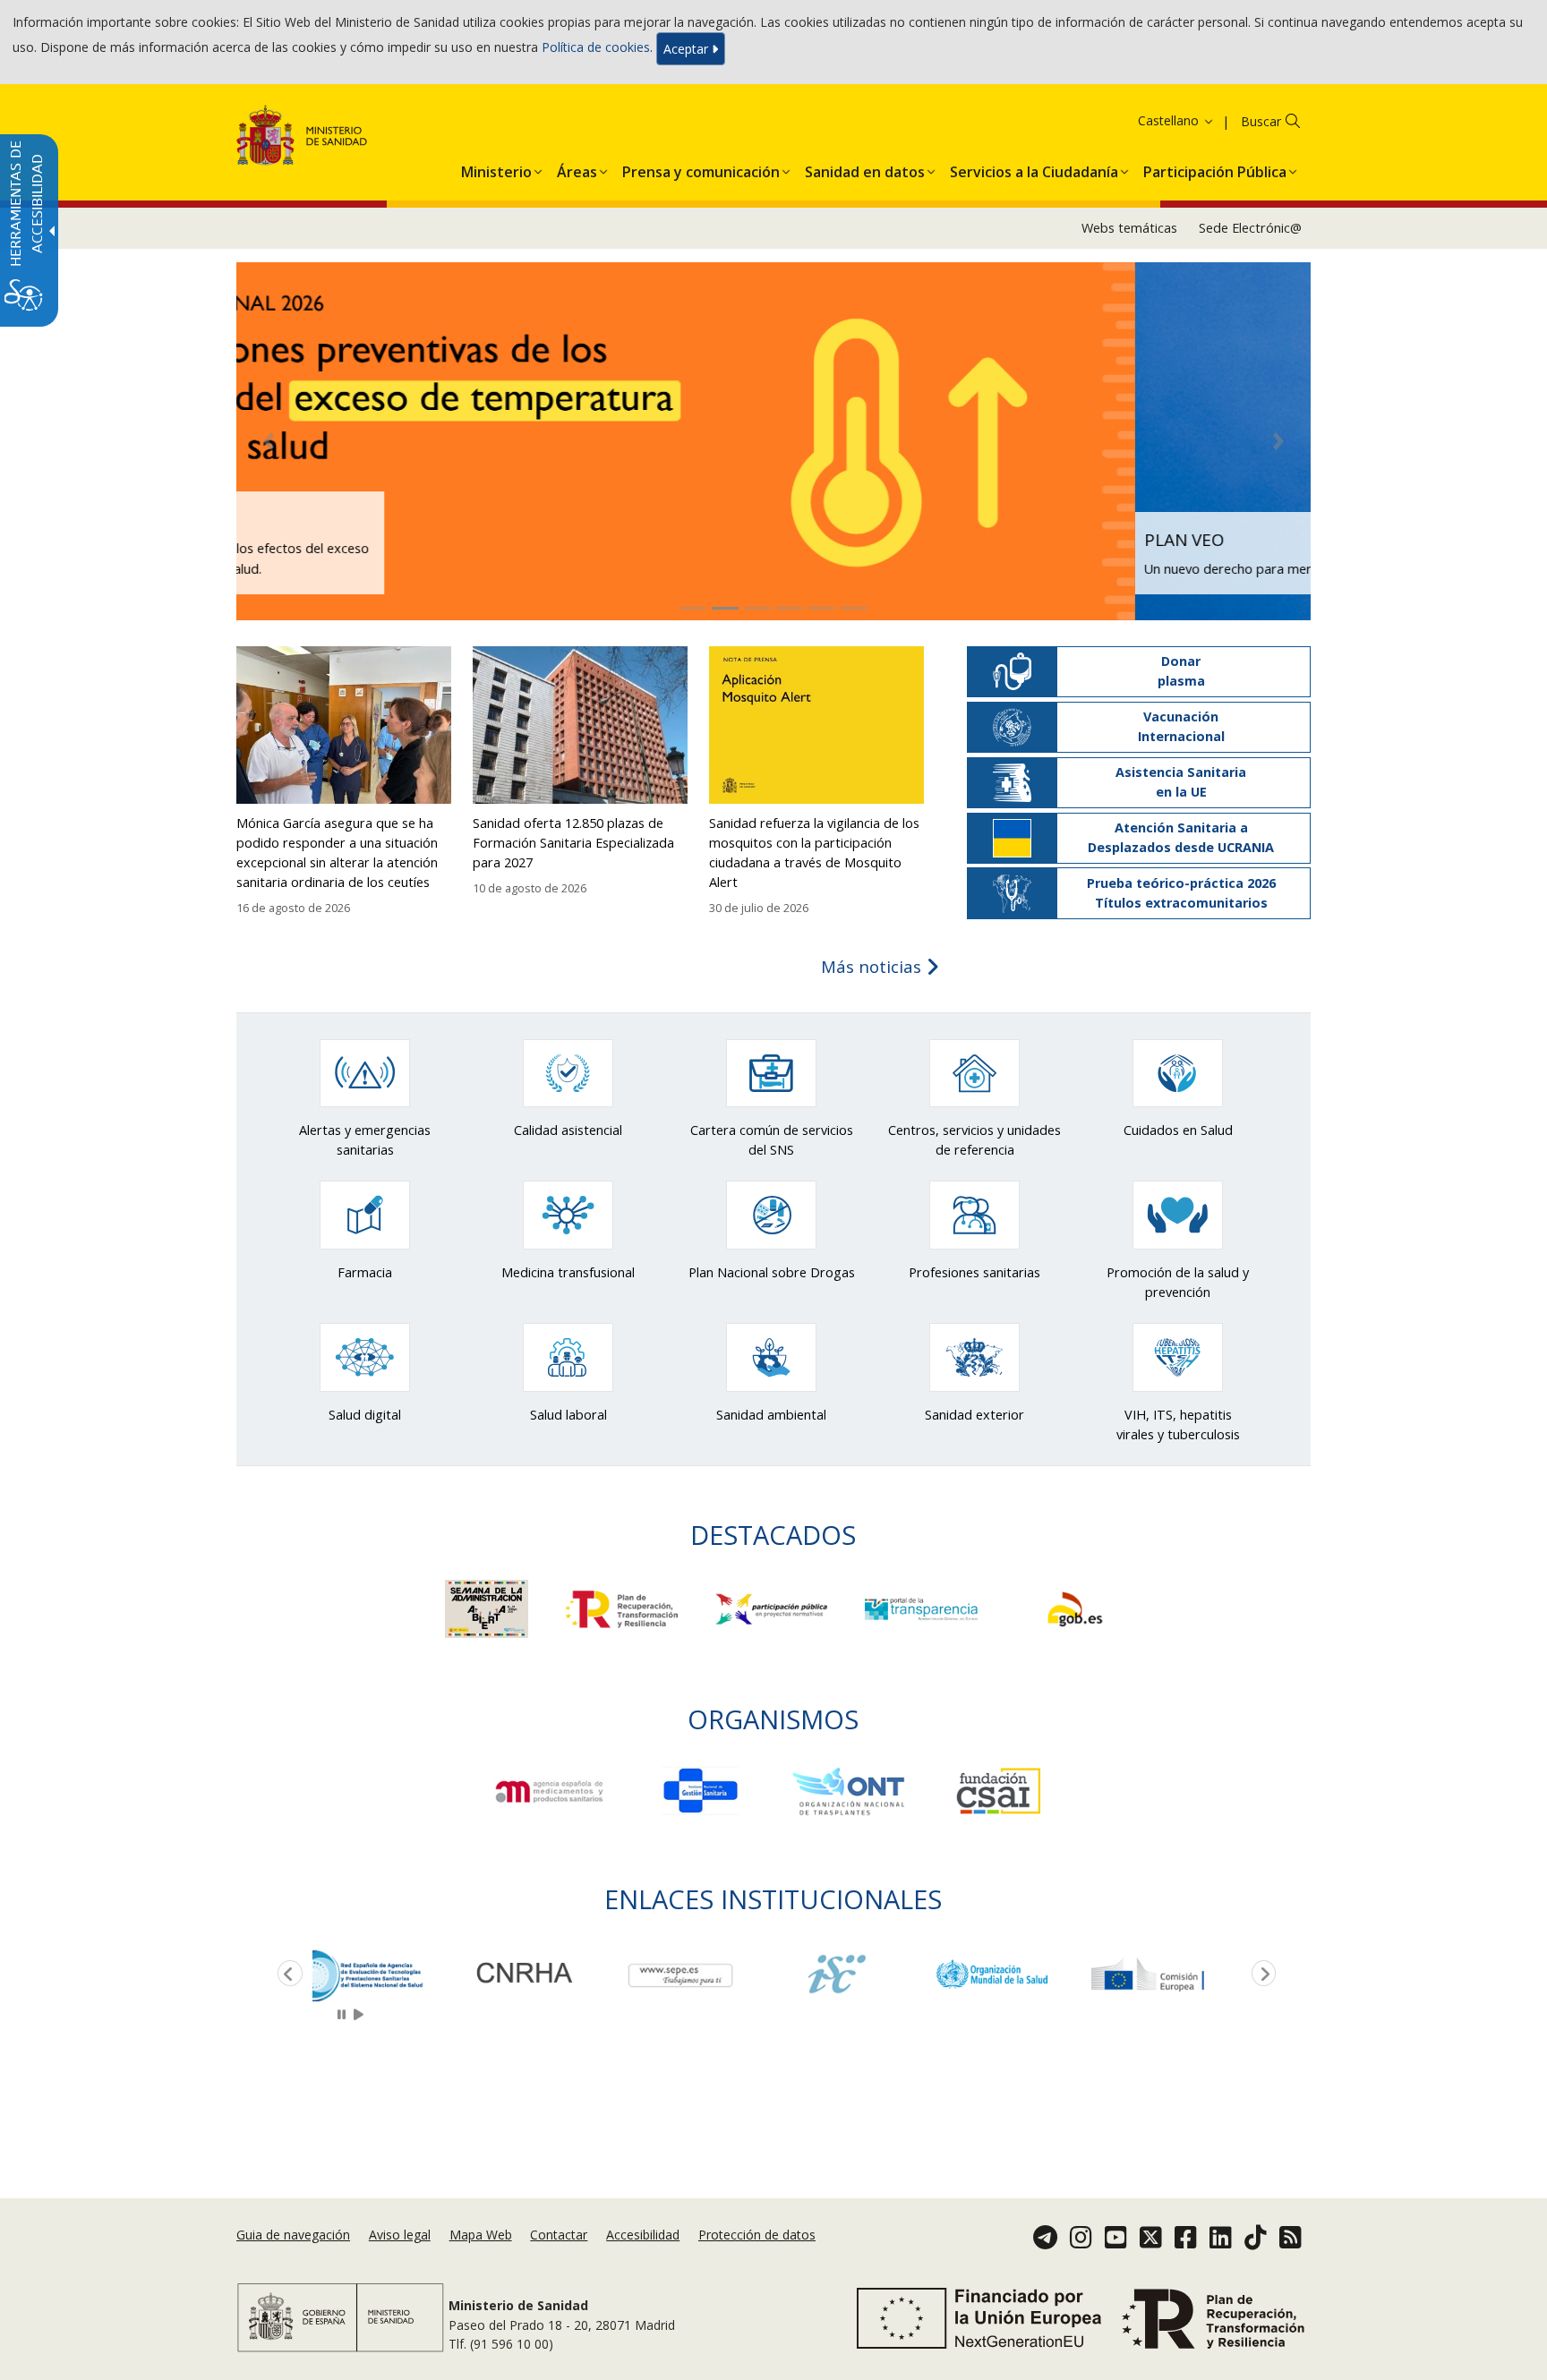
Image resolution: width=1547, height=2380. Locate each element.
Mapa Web (481, 2235)
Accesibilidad (643, 2235)
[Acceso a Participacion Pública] (773, 1608)
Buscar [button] (1261, 121)
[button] (1153, 120)
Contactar (559, 2235)
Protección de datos (757, 2235)
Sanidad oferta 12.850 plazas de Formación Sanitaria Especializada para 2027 (573, 843)
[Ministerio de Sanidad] (302, 138)
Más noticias (873, 966)
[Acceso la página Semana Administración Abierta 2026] (488, 1608)
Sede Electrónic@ (1250, 228)
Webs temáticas (1129, 228)
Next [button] (1261, 1975)
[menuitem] (496, 168)
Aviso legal (400, 2235)
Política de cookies (596, 47)
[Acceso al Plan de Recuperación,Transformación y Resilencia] (624, 1608)
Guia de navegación (293, 2235)
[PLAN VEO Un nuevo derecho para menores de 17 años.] (773, 440)
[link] (390, 1974)
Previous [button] (286, 1975)
